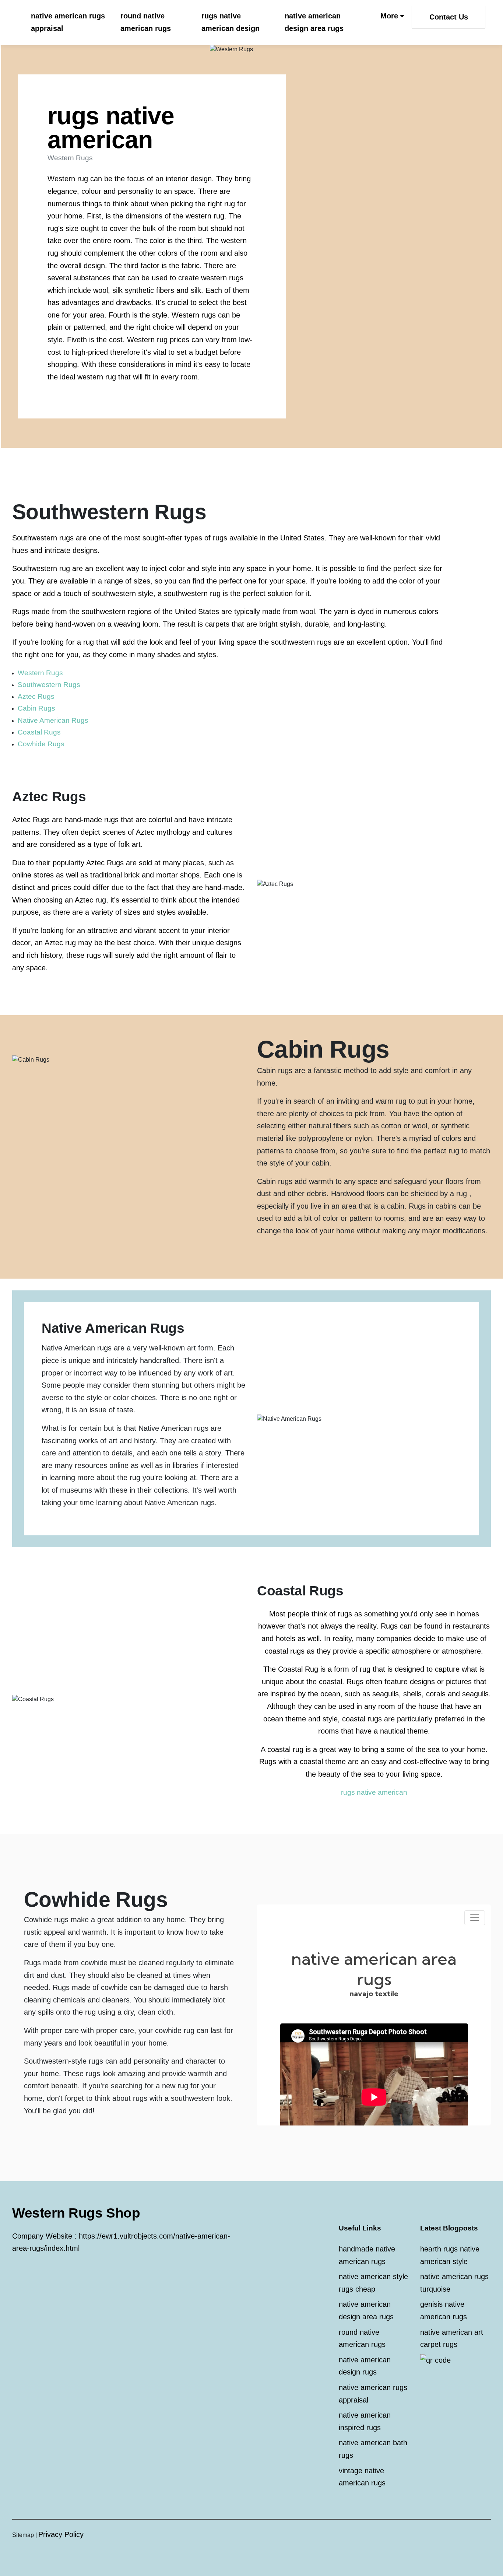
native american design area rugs (314, 22)
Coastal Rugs (39, 732)
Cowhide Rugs (41, 744)
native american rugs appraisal (68, 22)
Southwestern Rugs (49, 685)
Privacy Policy (61, 2534)
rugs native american (374, 1792)
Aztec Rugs (36, 696)
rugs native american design (231, 22)
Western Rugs (40, 673)
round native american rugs (146, 22)
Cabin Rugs (36, 708)
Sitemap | (25, 2535)
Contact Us (449, 17)
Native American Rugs (53, 720)
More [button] (389, 16)
